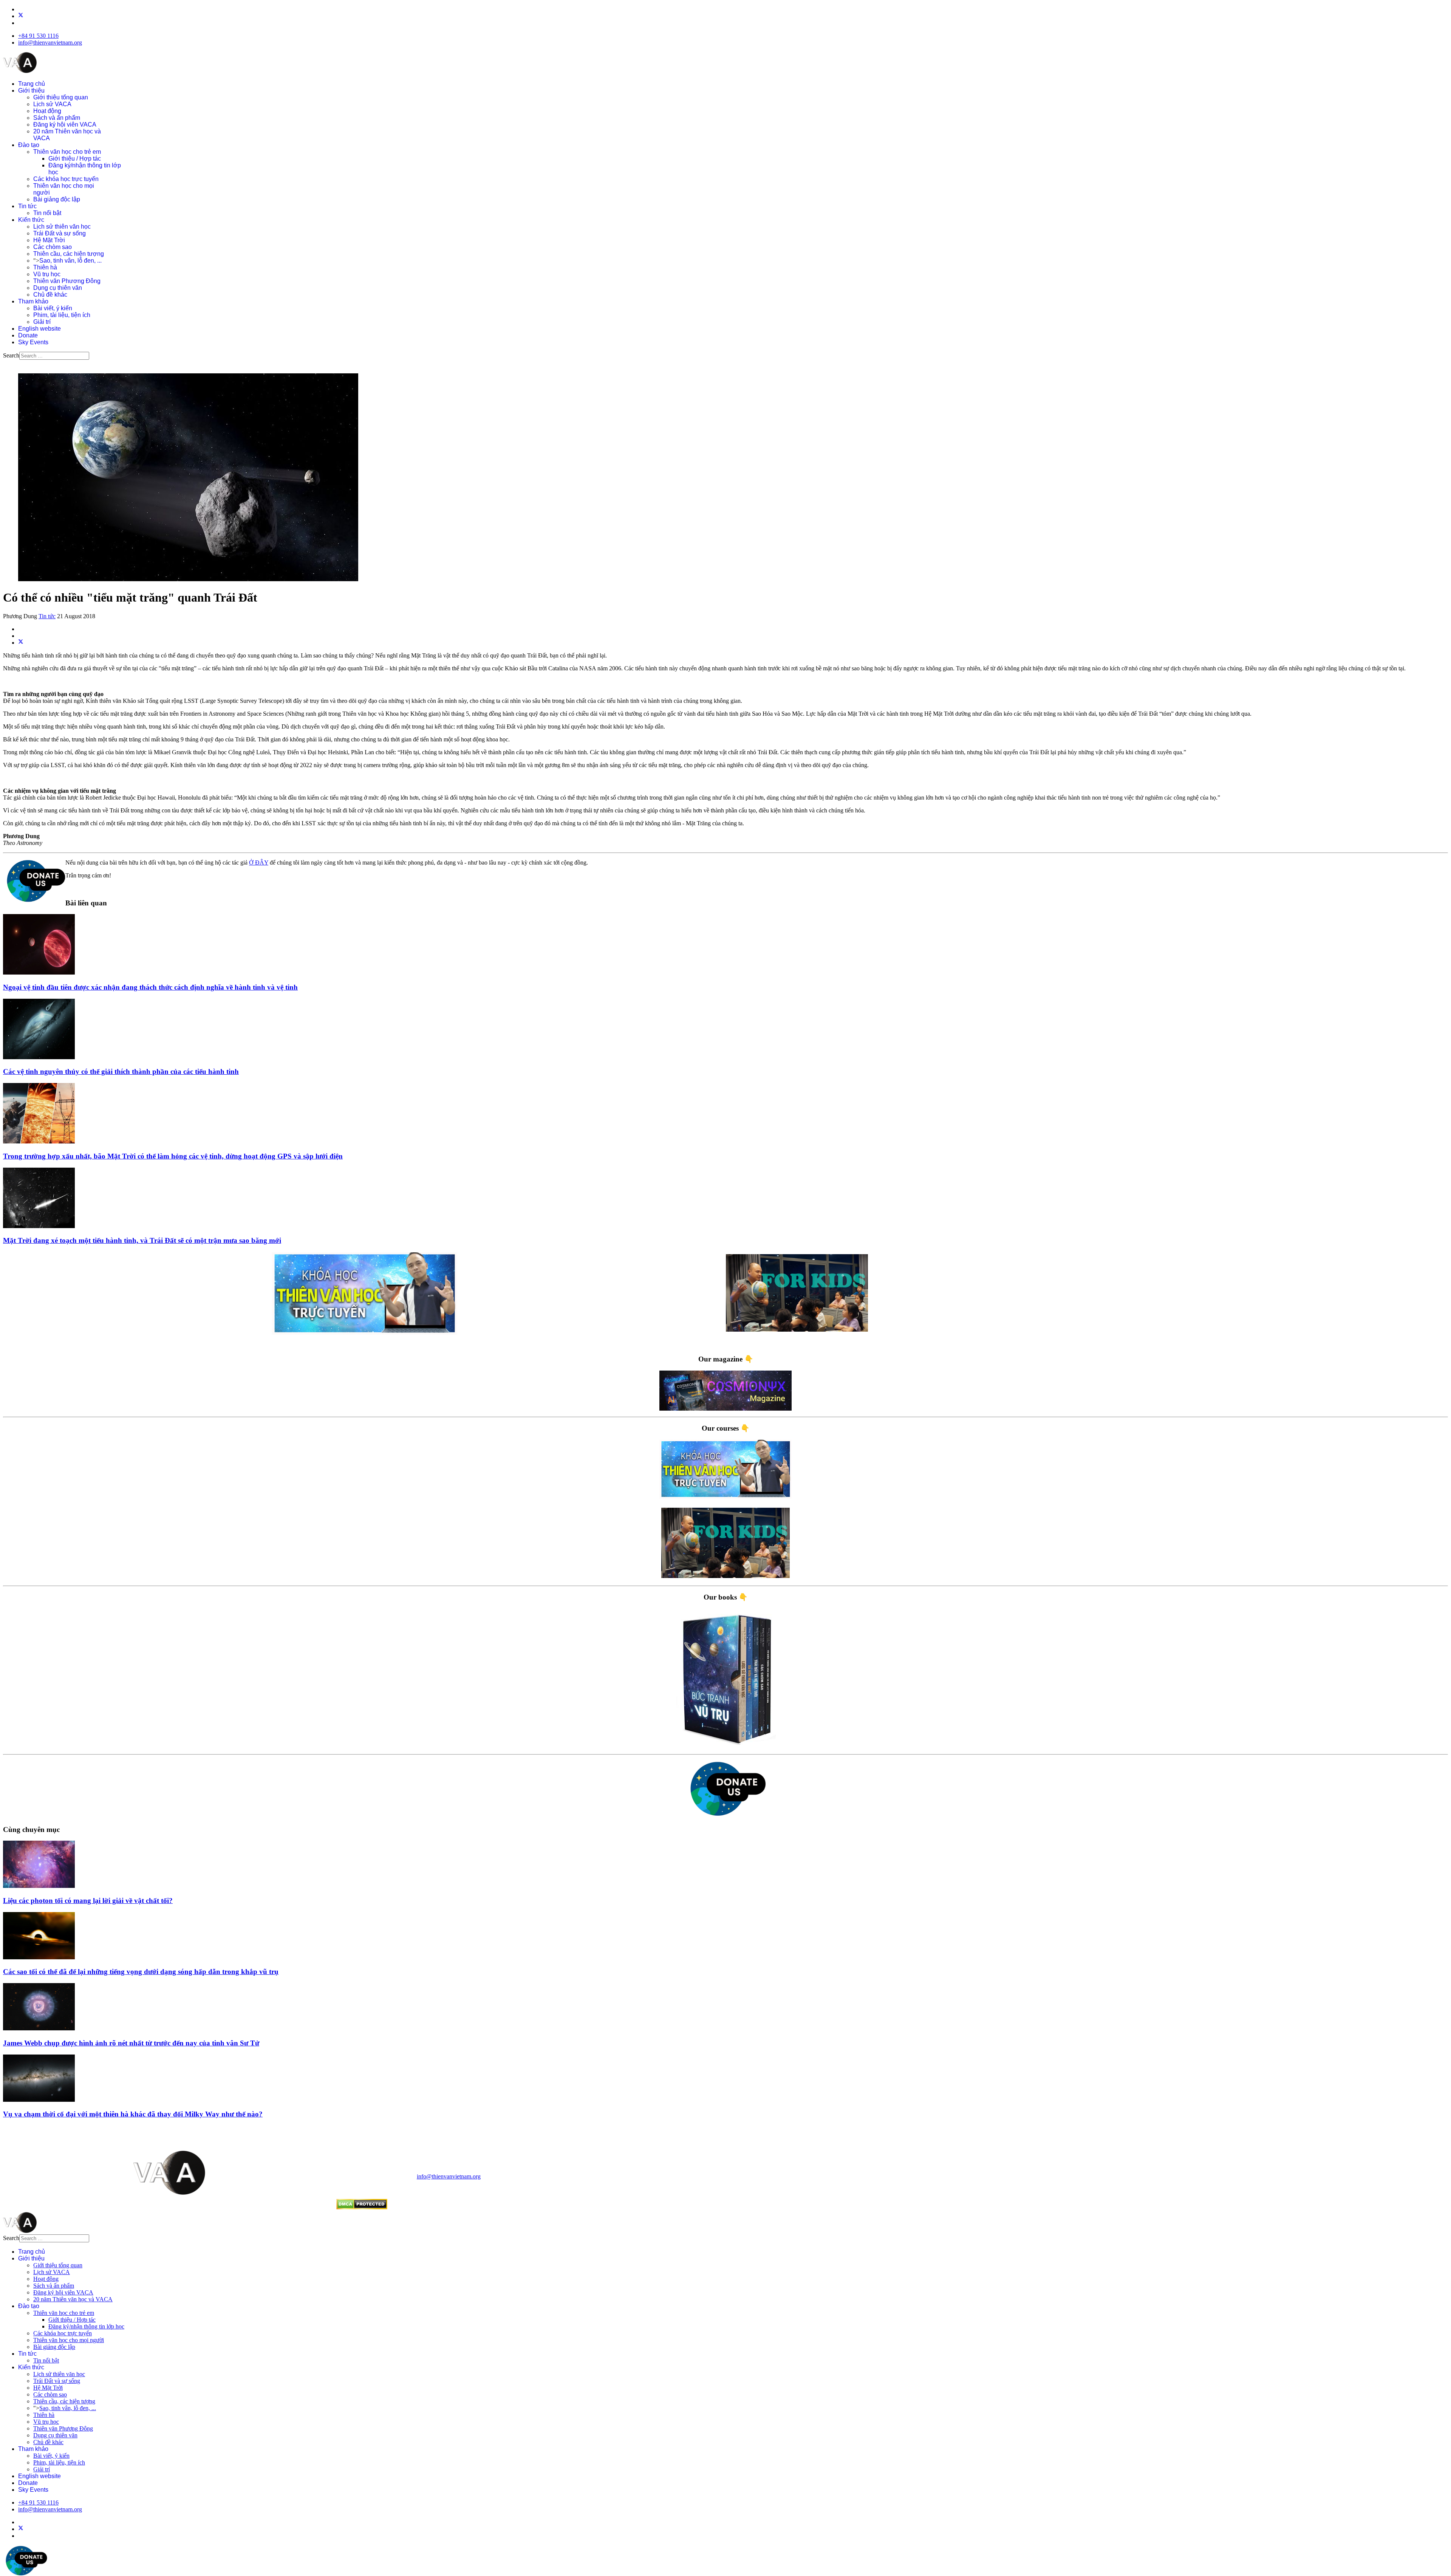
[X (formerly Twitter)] (21, 643)
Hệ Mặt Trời (49, 240)
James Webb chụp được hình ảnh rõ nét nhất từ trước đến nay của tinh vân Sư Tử (131, 2043)
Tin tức (27, 206)
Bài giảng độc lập (57, 199)
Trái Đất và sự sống (60, 233)
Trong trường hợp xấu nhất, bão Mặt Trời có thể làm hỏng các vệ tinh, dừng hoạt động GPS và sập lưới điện (173, 1156)
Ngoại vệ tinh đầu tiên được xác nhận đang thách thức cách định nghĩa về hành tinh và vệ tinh (150, 987)
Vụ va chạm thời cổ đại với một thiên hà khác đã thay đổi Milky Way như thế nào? (133, 2114)
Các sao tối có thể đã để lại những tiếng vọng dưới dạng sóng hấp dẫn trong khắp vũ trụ (141, 1972)
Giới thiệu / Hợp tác (75, 159)
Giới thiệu (31, 91)
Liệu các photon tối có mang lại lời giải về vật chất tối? (88, 1901)
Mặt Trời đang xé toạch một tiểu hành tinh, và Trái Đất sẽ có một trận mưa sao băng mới (142, 1240)
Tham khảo (33, 301)
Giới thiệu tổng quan (61, 97)
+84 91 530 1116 (38, 36)
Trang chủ (32, 84)
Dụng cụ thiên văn (58, 288)
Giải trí (42, 322)
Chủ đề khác (50, 295)
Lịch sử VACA (52, 104)
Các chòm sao (53, 247)
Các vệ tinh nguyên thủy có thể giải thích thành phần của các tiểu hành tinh (121, 1071)
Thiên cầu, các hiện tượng (69, 254)
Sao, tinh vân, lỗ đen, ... (70, 261)
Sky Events (33, 342)
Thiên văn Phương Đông (67, 281)
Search (11, 355)
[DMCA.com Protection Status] (362, 2207)
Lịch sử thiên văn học (62, 227)
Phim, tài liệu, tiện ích (62, 315)
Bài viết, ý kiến (53, 308)
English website (39, 329)
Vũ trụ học (47, 274)
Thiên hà (45, 267)
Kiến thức (31, 220)
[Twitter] (21, 16)
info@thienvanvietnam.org (50, 43)
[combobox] (54, 356)
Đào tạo (29, 145)
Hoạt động (47, 111)
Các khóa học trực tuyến (66, 179)
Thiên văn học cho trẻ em (67, 152)
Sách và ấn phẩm (57, 118)
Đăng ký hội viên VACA (65, 125)
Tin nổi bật (47, 213)
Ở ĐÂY (259, 863)
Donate (28, 335)
